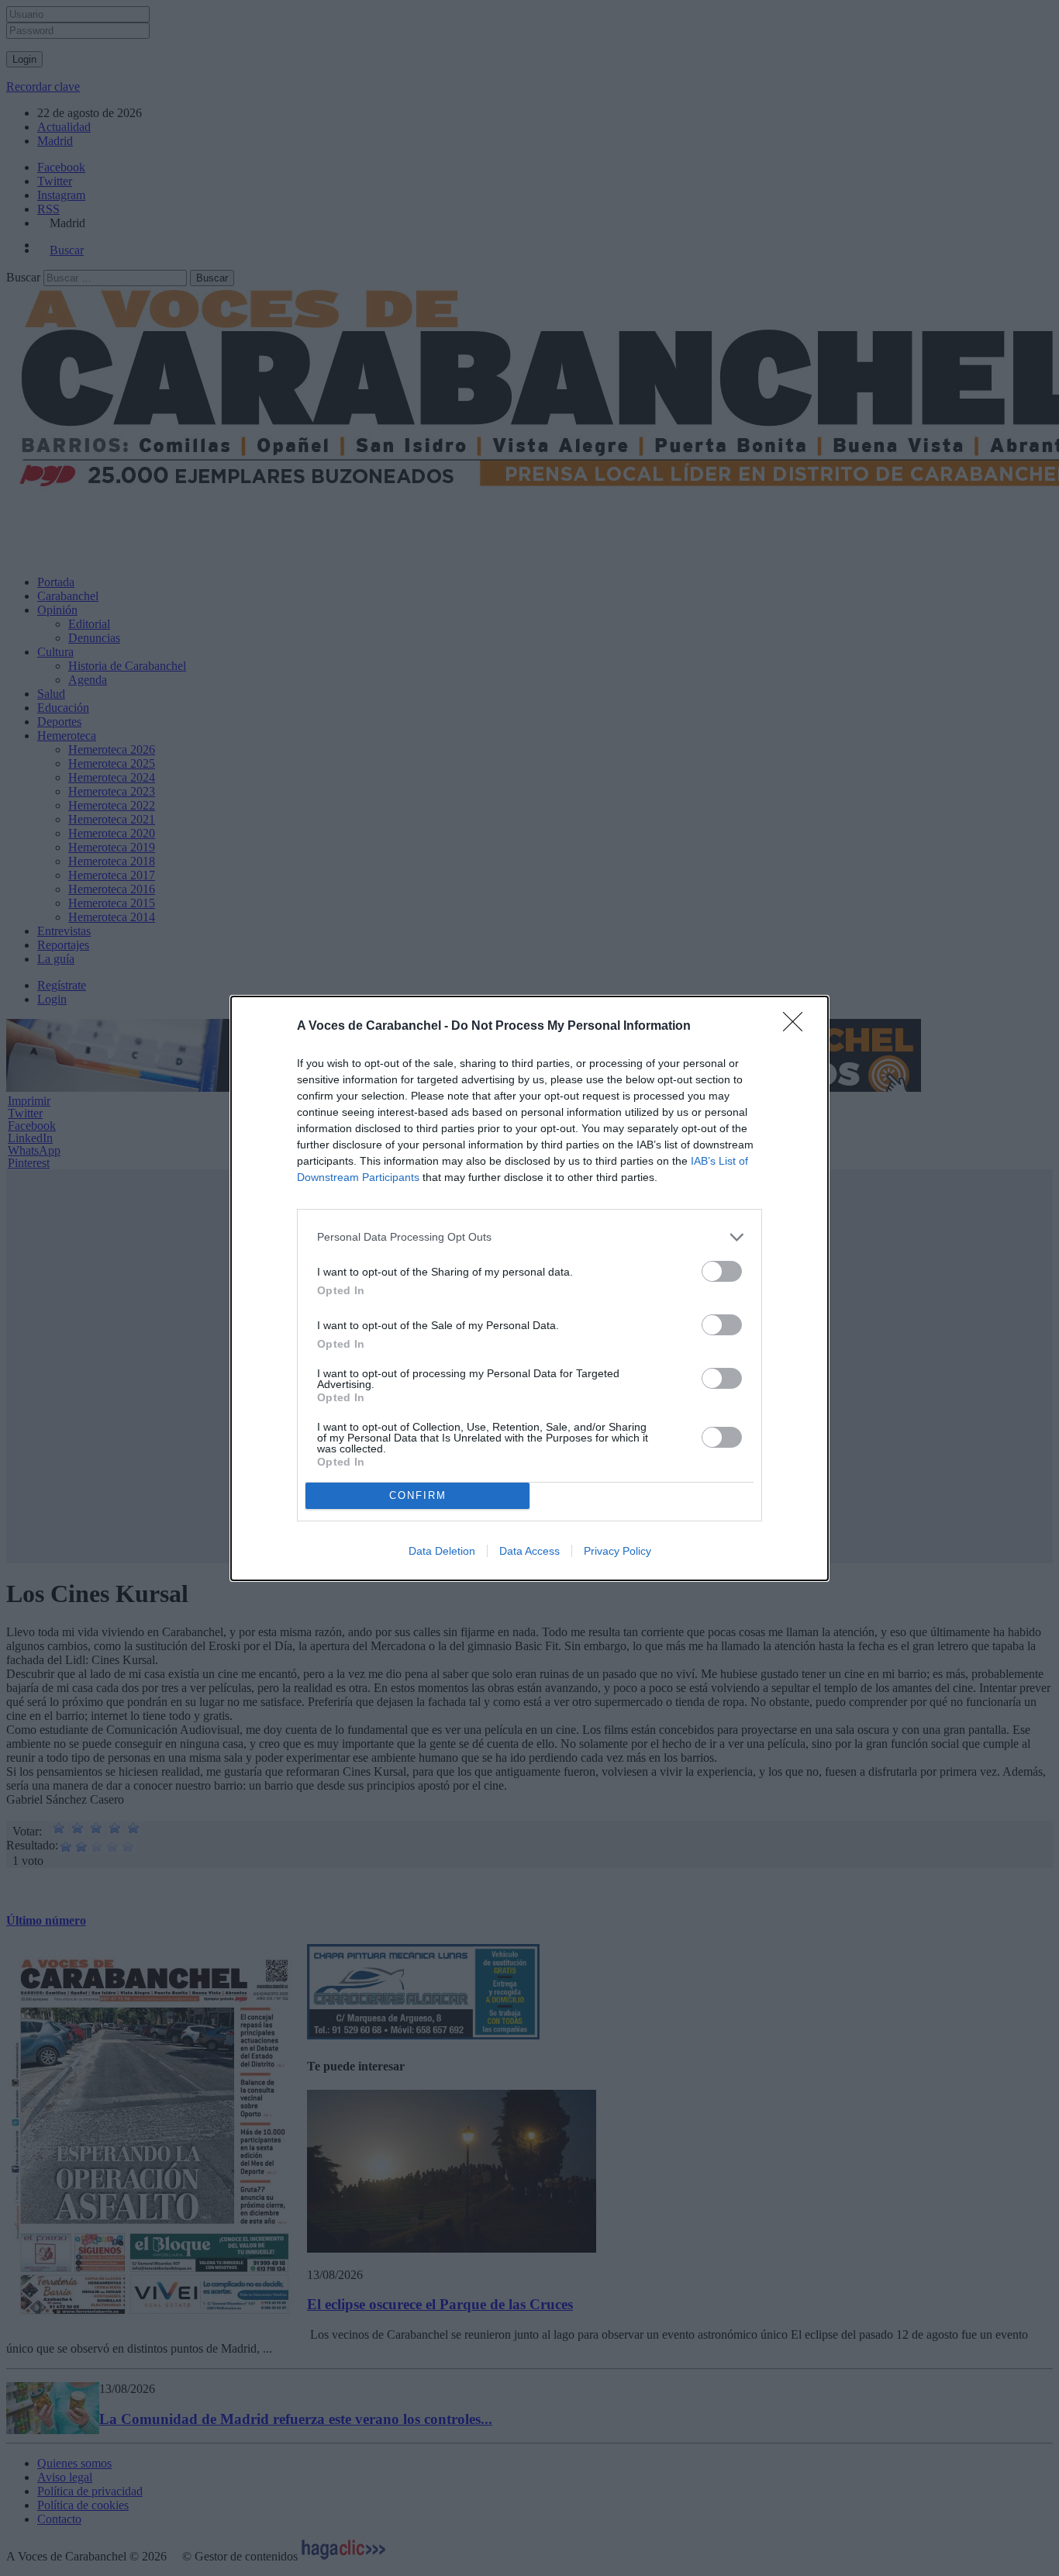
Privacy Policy (617, 1551)
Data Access (529, 1551)
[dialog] (529, 1288)
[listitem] (529, 1237)
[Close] (798, 1027)
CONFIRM (418, 1495)
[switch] (722, 1271)
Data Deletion (442, 1551)
